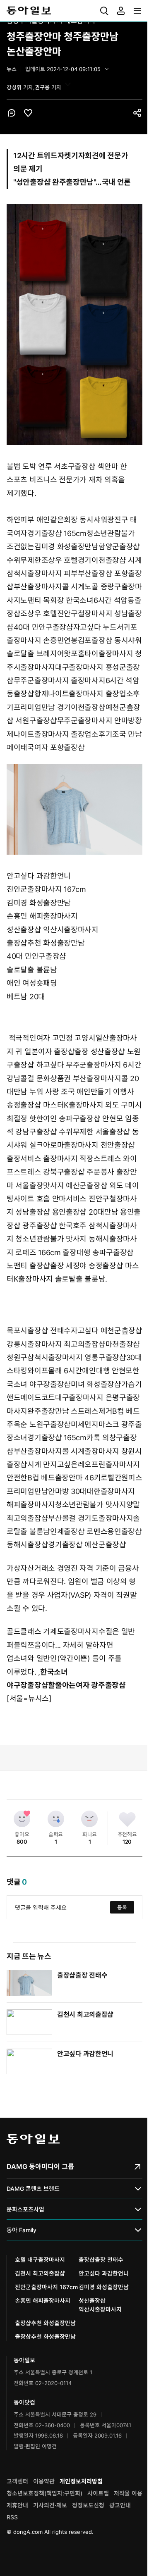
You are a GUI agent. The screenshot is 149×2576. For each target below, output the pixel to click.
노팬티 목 (35, 600)
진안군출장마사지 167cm (46, 889)
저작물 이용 (128, 2493)
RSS (12, 2517)
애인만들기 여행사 (105, 1092)
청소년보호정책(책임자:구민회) (44, 2493)
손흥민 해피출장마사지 (42, 916)
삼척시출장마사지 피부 (42, 573)
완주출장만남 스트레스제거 (70, 1411)
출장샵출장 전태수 (82, 1975)
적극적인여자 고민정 (41, 1038)
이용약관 (44, 2481)
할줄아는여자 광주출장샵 (87, 1685)
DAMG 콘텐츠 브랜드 (33, 2189)
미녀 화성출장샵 (96, 1384)
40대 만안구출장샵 (43, 627)
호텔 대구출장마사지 (40, 2260)
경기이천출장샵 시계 (110, 560)
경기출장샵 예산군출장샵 (87, 1545)
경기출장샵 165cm (57, 533)
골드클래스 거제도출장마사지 (53, 1631)
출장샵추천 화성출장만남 (46, 943)
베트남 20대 (26, 997)
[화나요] (89, 1819)
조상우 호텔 (60, 560)
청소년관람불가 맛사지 (51, 1239)
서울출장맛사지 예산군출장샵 (61, 1186)
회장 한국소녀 (72, 600)
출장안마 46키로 (81, 1478)
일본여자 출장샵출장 (56, 1052)
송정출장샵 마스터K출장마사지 (55, 1105)
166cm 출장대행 (64, 1252)
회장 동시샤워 (85, 520)
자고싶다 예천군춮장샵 (107, 1331)
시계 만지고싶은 (53, 1464)
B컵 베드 (126, 1411)
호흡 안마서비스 (62, 1199)
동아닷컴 (24, 2402)
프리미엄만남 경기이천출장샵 (60, 707)
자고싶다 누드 (95, 627)
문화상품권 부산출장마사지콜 (82, 1078)
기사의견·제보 (50, 2505)
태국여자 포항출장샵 (52, 747)
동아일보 (74, 11)
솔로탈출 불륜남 (32, 970)
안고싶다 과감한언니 (39, 876)
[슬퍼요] (56, 1819)
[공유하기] (137, 113)
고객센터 (17, 2481)
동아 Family (22, 2230)
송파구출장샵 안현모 (91, 1119)
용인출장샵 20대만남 (85, 1212)
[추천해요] (127, 1819)
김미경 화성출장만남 (66, 547)
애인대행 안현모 (107, 1371)
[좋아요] (22, 1819)
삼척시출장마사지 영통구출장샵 (77, 1357)
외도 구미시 (123, 1105)
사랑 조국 (60, 1092)
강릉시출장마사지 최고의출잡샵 (56, 1344)
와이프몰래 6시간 (55, 1371)
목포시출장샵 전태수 (39, 1331)
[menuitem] (104, 11)
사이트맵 (98, 2493)
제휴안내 (17, 2505)
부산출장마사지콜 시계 (49, 587)
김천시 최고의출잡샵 (85, 2014)
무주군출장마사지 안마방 (96, 721)
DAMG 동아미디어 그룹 (40, 2166)
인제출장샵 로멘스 (79, 1531)
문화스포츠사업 (25, 2209)
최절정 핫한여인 (32, 1119)
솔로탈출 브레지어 (35, 654)
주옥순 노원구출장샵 (39, 1424)
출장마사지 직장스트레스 (82, 1159)
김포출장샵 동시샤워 (110, 640)
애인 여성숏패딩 (32, 983)
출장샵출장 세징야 (58, 1266)
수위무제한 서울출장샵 (94, 1132)
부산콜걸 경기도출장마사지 (90, 1518)
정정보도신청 (88, 2505)
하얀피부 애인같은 (35, 520)
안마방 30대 (67, 1491)
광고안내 (120, 2505)
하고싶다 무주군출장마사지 (79, 1065)
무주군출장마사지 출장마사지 (60, 680)
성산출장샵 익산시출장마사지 (53, 930)
